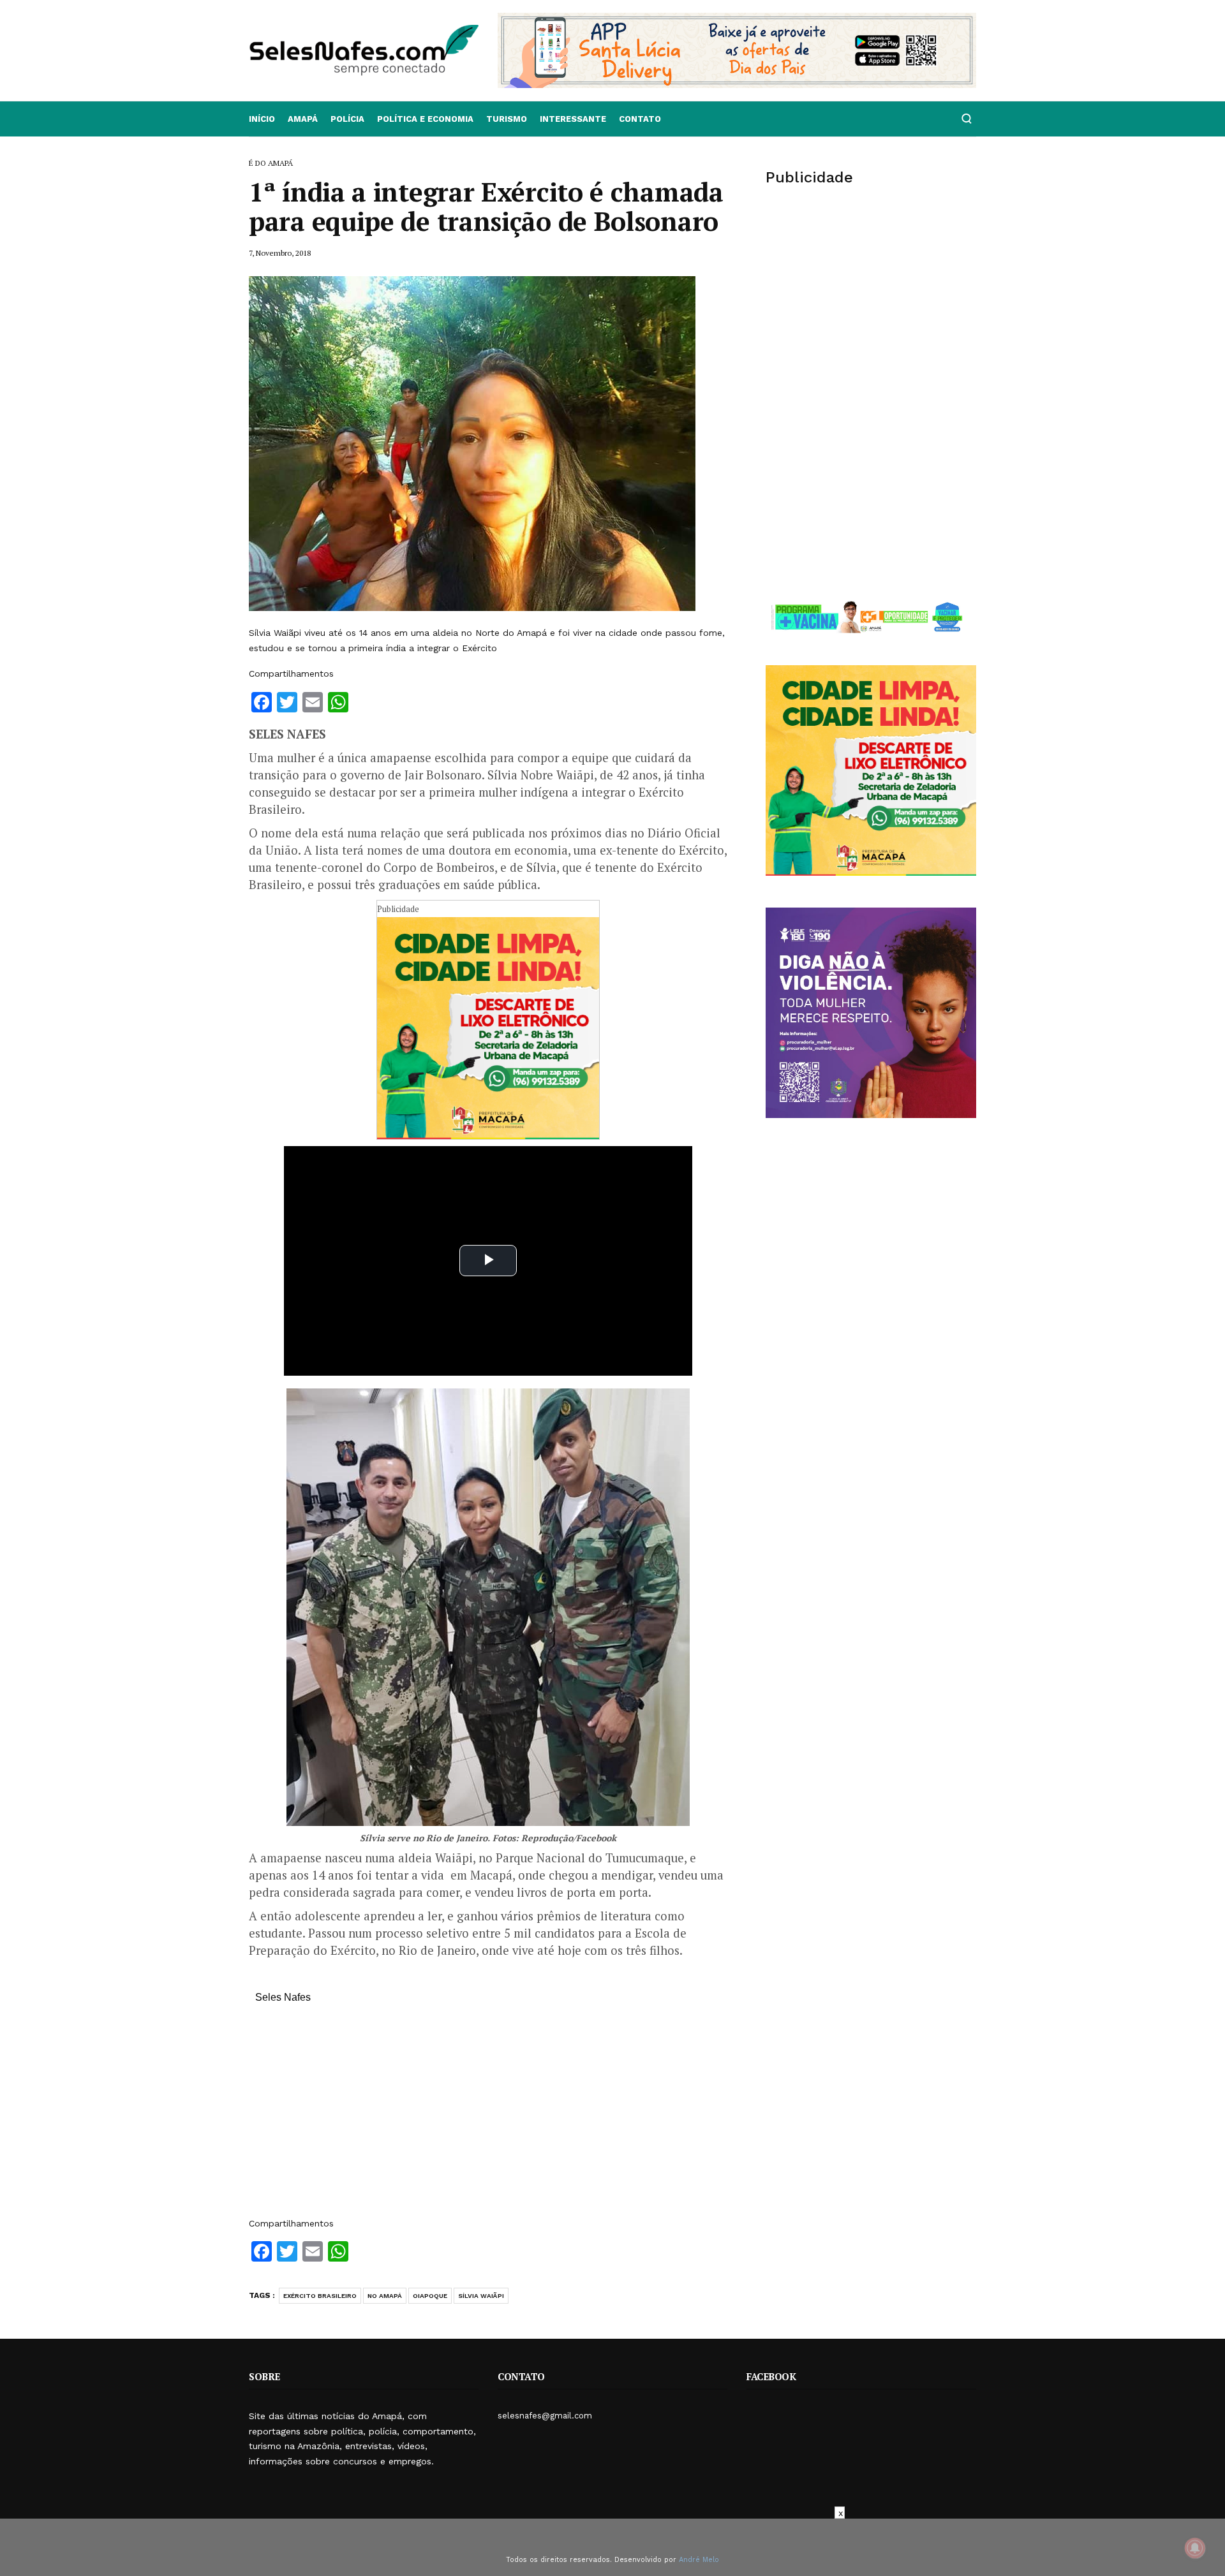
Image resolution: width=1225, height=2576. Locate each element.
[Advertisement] (488, 2117)
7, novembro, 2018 (280, 253)
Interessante (573, 119)
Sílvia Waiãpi (481, 2296)
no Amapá (385, 2296)
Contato (640, 119)
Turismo (507, 119)
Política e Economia (425, 119)
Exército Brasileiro (320, 2296)
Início (262, 119)
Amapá (303, 119)
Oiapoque (430, 2296)
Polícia (347, 119)
